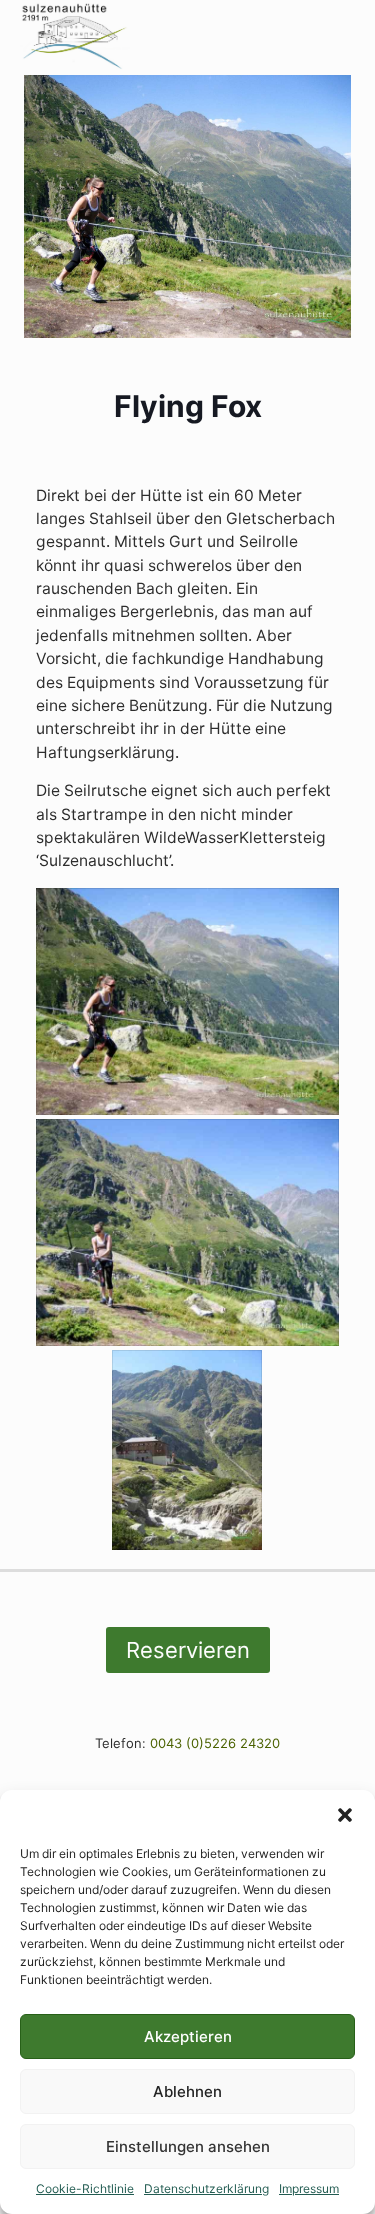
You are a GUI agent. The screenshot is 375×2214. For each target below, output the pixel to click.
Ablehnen (187, 2091)
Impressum (309, 2188)
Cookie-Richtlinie (85, 2188)
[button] (345, 1815)
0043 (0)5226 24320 (215, 1743)
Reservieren (188, 1650)
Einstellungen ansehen (188, 2146)
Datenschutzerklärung (206, 2188)
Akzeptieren (188, 2036)
